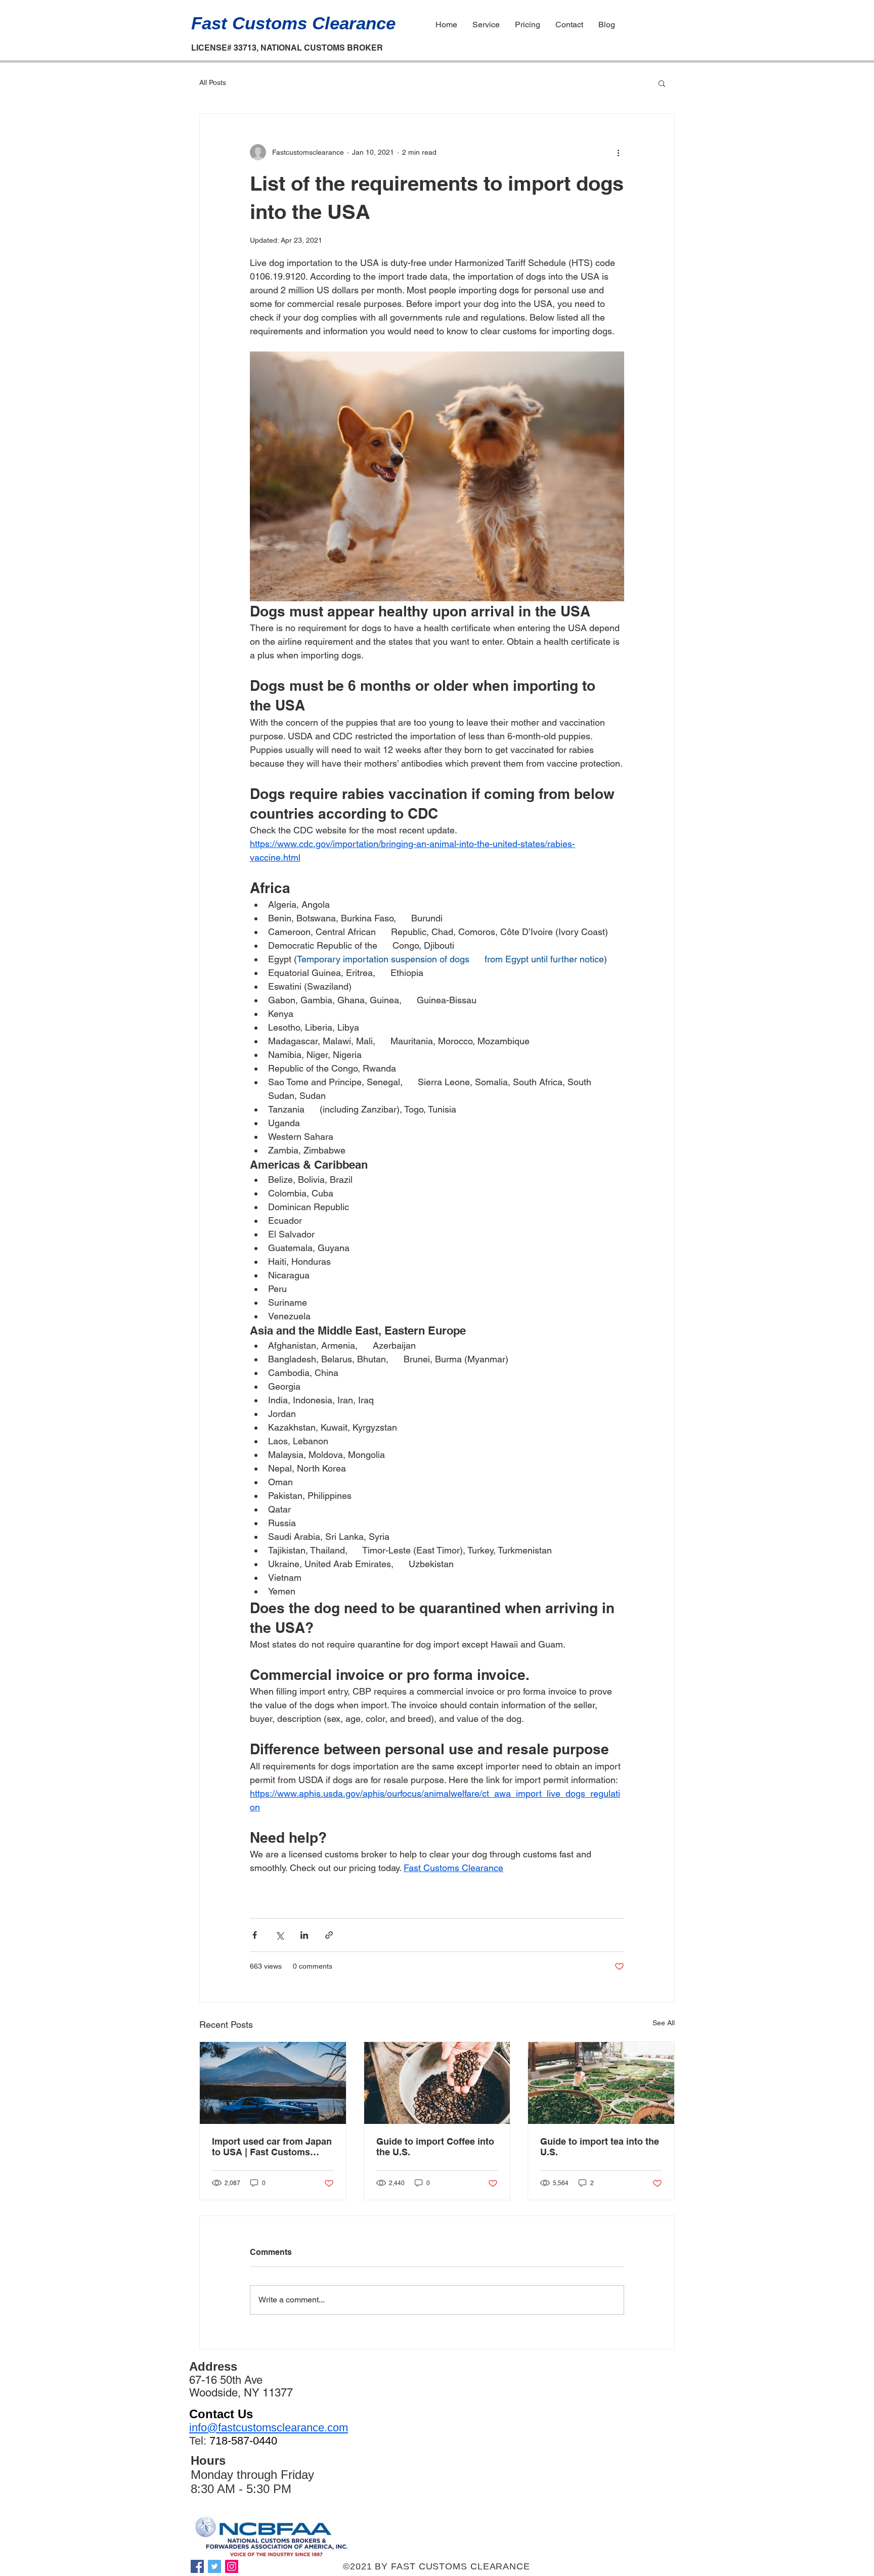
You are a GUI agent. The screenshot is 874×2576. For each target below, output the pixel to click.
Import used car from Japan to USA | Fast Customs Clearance (272, 2147)
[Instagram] (232, 2566)
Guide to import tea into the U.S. (600, 2147)
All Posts (213, 82)
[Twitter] (214, 2566)
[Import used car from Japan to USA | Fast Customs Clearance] (273, 2083)
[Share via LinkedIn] (304, 1935)
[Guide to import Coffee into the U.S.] (437, 2083)
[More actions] (618, 152)
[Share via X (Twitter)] (279, 1935)
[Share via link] (329, 1935)
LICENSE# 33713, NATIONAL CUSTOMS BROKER (287, 48)
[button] (662, 83)
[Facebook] (197, 2566)
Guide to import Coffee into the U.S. (435, 2147)
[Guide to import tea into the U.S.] (601, 2083)
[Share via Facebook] (255, 1935)
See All (664, 2023)
